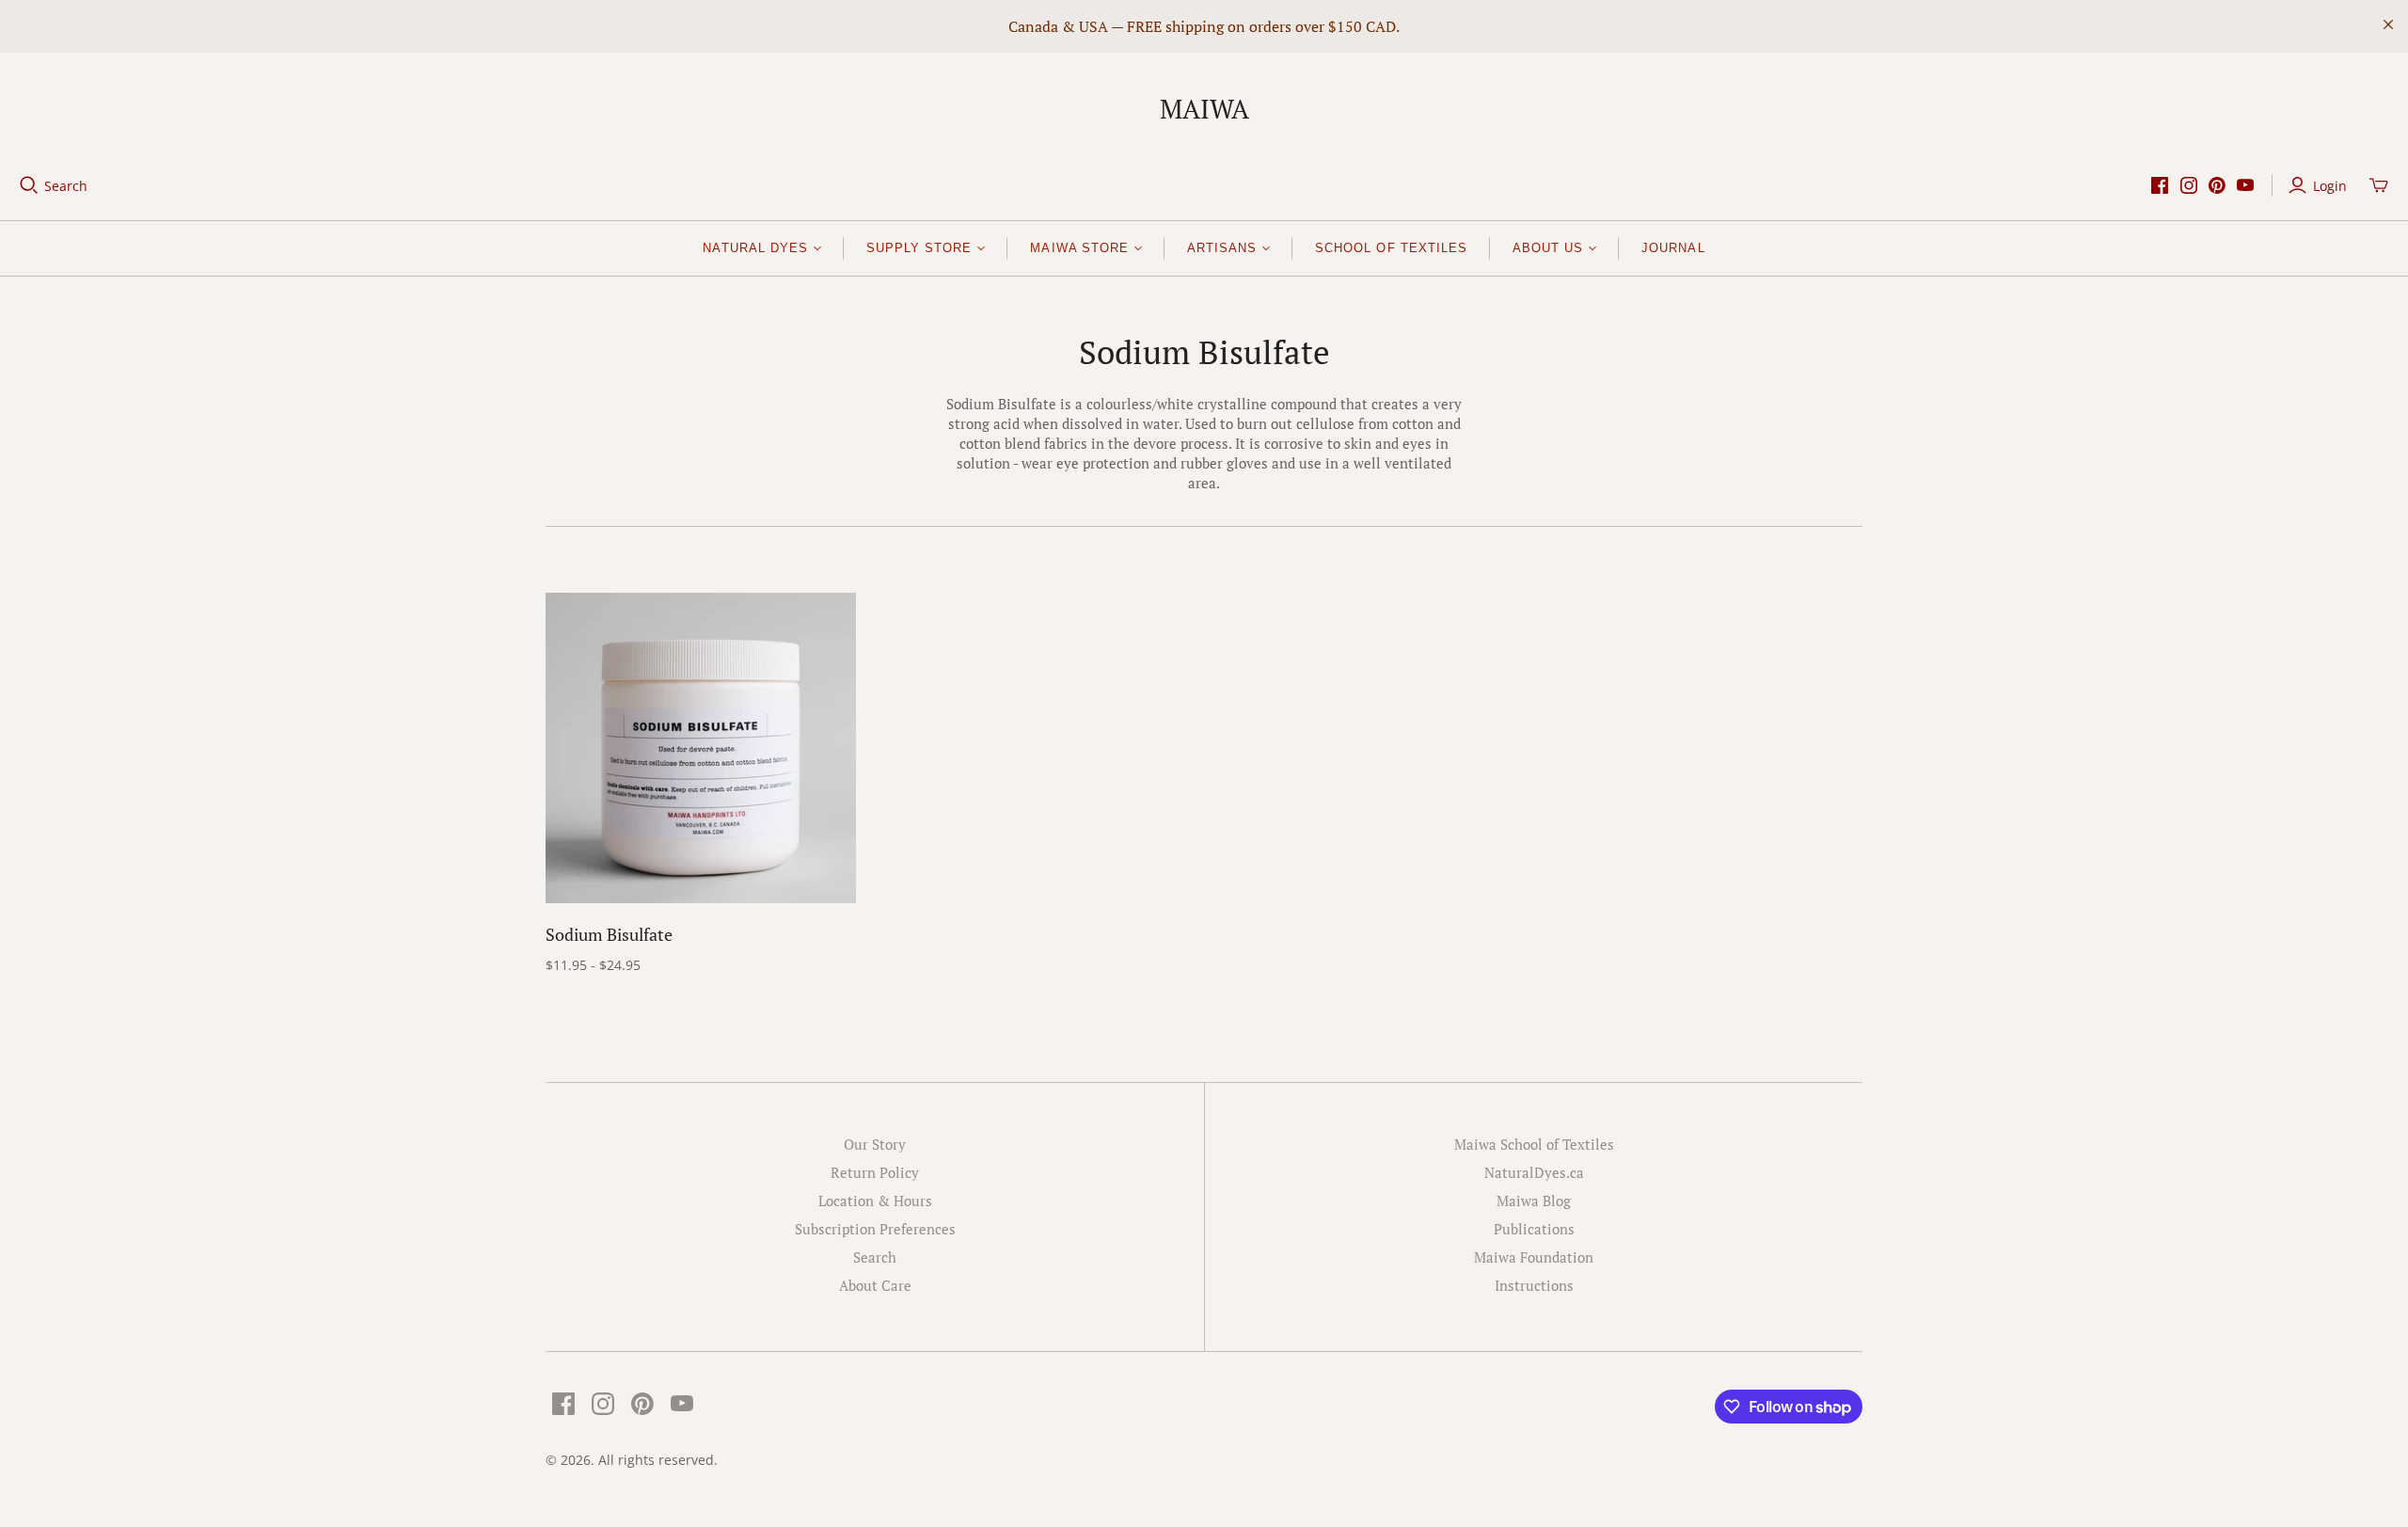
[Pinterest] (2217, 185)
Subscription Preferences (875, 1229)
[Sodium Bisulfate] (701, 748)
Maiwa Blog (1534, 1201)
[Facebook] (2160, 185)
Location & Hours (875, 1201)
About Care (875, 1285)
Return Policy (875, 1172)
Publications (1534, 1229)
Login (2330, 186)
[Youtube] (2245, 185)
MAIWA (1204, 109)
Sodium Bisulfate (609, 934)
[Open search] (29, 185)
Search (66, 186)
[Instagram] (2189, 185)
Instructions (1534, 1285)
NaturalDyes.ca (1534, 1172)
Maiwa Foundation (1534, 1257)
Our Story (875, 1144)
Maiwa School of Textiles (1534, 1144)
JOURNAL (1673, 248)
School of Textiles (1391, 248)
